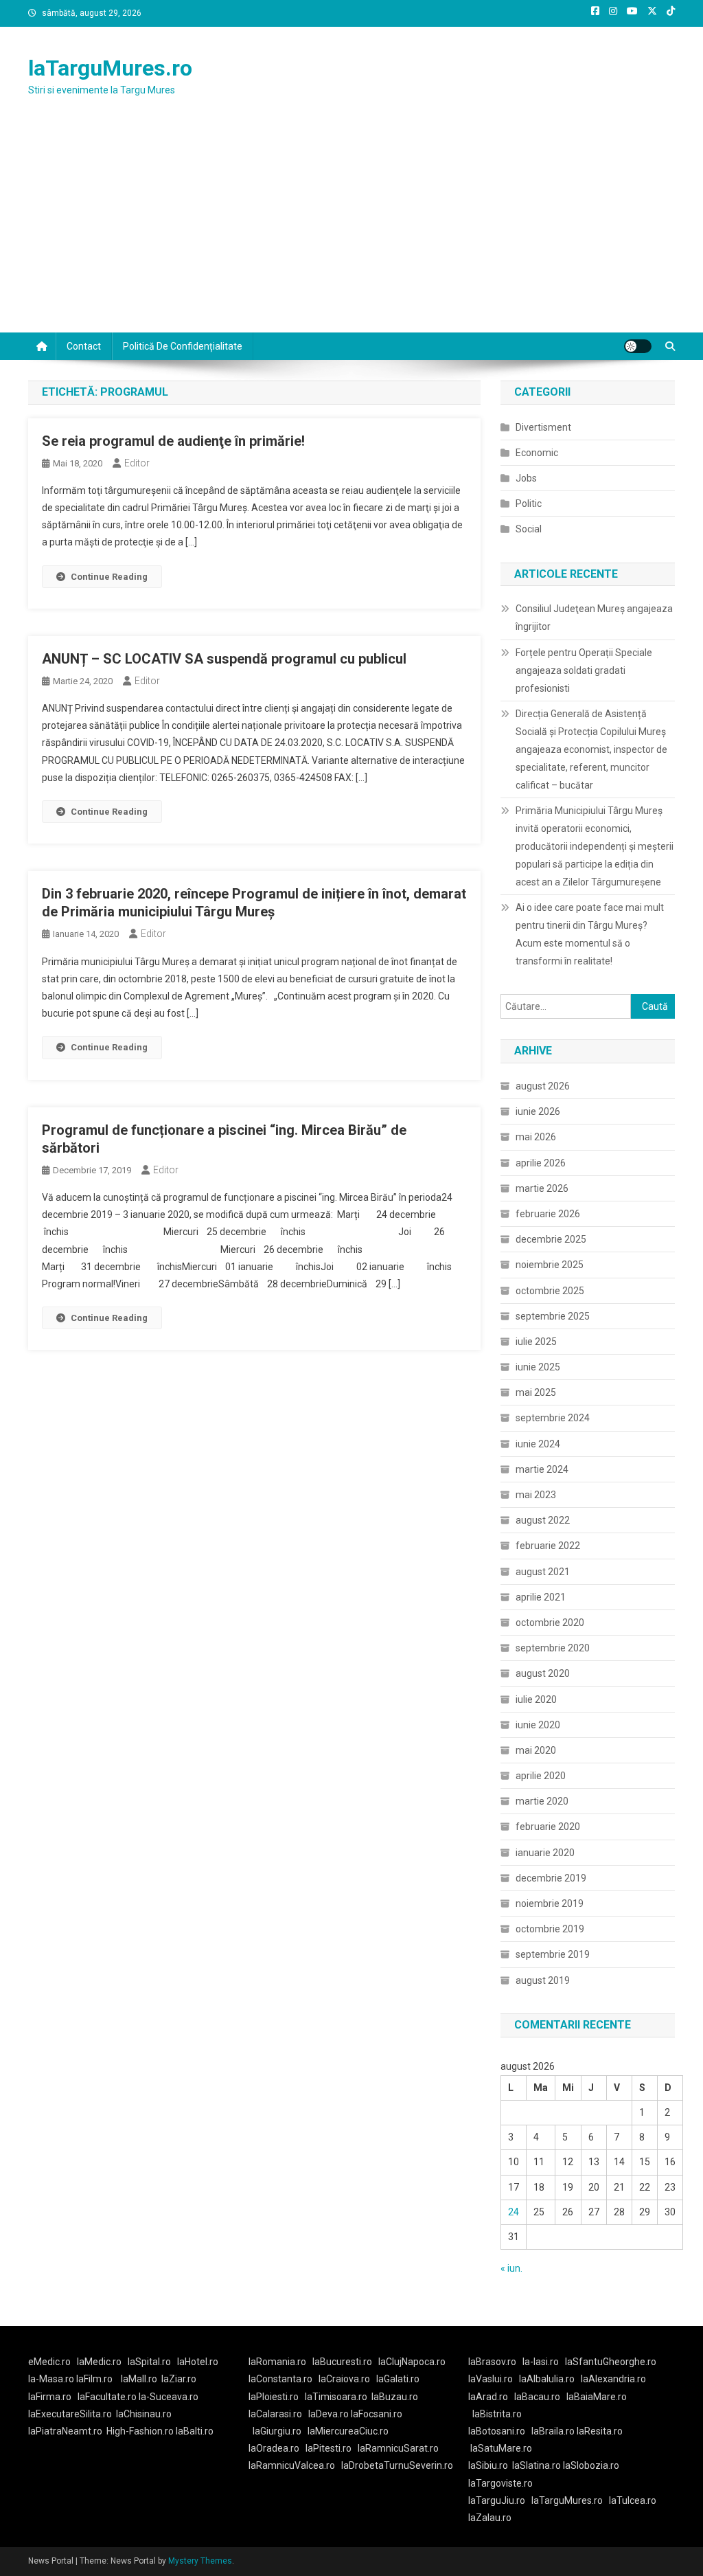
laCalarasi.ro (275, 2414)
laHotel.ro (198, 2362)
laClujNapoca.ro (412, 2362)
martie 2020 (542, 1801)
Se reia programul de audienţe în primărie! (173, 441)
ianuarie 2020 (545, 1853)
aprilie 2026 (541, 1163)
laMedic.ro (100, 2362)
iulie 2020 (536, 1699)
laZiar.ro (179, 2379)
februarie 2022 (548, 1546)
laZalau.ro (490, 2518)
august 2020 (543, 1673)
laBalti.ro (195, 2431)
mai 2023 (536, 1495)
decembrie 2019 (551, 1878)
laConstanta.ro (280, 2379)
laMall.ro (139, 2379)
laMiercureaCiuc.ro (348, 2431)
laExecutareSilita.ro (70, 2414)
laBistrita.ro (497, 2414)
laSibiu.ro (488, 2465)
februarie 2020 (548, 1827)
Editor (137, 463)
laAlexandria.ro (613, 2379)
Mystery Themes (200, 2561)
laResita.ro (600, 2431)
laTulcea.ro (633, 2500)
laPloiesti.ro (274, 2397)
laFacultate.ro (108, 2397)
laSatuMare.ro (501, 2448)
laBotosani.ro (497, 2431)
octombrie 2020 (550, 1623)
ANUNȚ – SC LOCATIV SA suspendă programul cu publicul (224, 659)
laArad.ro (488, 2397)
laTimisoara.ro (336, 2397)
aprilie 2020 (541, 1776)
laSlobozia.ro (591, 2465)
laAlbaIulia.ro (547, 2379)
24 (514, 2212)
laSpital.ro (149, 2362)
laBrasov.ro (492, 2362)
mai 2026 (536, 1137)
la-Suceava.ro (169, 2397)
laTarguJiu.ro (500, 2500)
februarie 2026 (548, 1214)
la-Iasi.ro (541, 2362)
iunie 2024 (538, 1444)
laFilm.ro (94, 2379)
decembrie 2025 (551, 1239)
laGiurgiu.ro (280, 2431)
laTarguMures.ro (110, 68)
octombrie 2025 (550, 1291)
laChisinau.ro (144, 2414)
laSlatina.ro (537, 2465)
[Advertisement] (351, 229)
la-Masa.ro (51, 2379)
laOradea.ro (274, 2448)
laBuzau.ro (395, 2397)
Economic (537, 453)
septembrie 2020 (553, 1648)
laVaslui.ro (494, 2379)
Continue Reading (109, 577)
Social (529, 529)
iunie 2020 (538, 1725)
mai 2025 (536, 1392)
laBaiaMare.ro (597, 2397)
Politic (529, 504)
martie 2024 (542, 1469)
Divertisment (543, 427)
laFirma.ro (50, 2397)
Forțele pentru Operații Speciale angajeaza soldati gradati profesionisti (584, 670)
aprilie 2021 (541, 1597)
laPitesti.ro (329, 2448)
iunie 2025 (538, 1367)
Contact (84, 346)
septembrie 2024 (553, 1418)
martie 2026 (542, 1188)
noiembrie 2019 (550, 1903)
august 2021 (543, 1572)
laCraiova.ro (344, 2379)
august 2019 (543, 1980)
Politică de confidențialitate (183, 346)
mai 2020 (536, 1750)
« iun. (511, 2268)
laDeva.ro (329, 2414)
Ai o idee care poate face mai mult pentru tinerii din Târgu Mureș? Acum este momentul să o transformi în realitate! (590, 934)
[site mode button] (638, 346)
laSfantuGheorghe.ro (611, 2362)
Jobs (526, 478)
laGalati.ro (398, 2379)
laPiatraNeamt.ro (65, 2431)
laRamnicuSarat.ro (398, 2448)
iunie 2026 (538, 1111)
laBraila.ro (553, 2431)
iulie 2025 (536, 1342)
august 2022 (543, 1520)
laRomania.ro (277, 2362)
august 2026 (543, 1086)
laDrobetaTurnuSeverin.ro (397, 2465)
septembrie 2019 (553, 1954)
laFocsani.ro (377, 2414)
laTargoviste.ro (500, 2483)
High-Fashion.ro (140, 2431)
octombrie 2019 (550, 1929)
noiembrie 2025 (550, 1265)
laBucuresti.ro (342, 2362)
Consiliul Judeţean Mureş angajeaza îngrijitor (594, 618)
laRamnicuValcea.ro (292, 2465)
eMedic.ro (49, 2362)
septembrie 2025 (553, 1316)
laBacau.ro (537, 2397)
